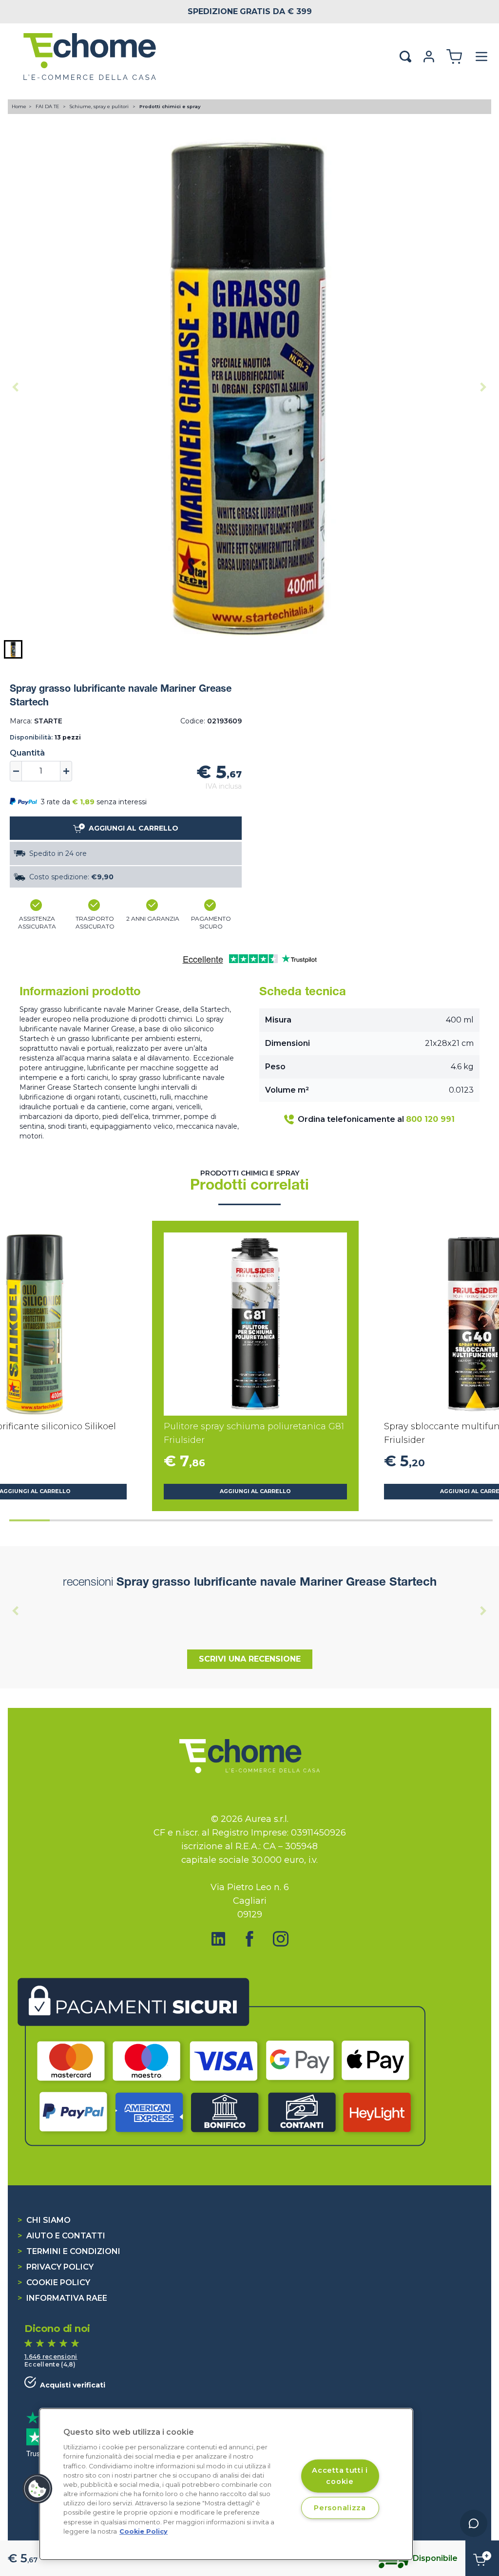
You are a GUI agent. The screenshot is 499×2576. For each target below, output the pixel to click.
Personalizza (340, 2508)
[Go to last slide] (16, 1366)
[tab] (29, 1520)
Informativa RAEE (62, 2298)
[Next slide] (483, 387)
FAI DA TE (48, 106)
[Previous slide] (16, 387)
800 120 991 (430, 1119)
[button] (13, 649)
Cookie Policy (54, 2282)
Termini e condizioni (69, 2251)
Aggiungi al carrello (255, 1491)
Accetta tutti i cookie (340, 2475)
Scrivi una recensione (250, 1659)
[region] (226, 2484)
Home (19, 106)
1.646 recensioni (51, 2357)
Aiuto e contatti (61, 2236)
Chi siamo (44, 2220)
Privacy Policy (56, 2267)
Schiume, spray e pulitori (100, 106)
